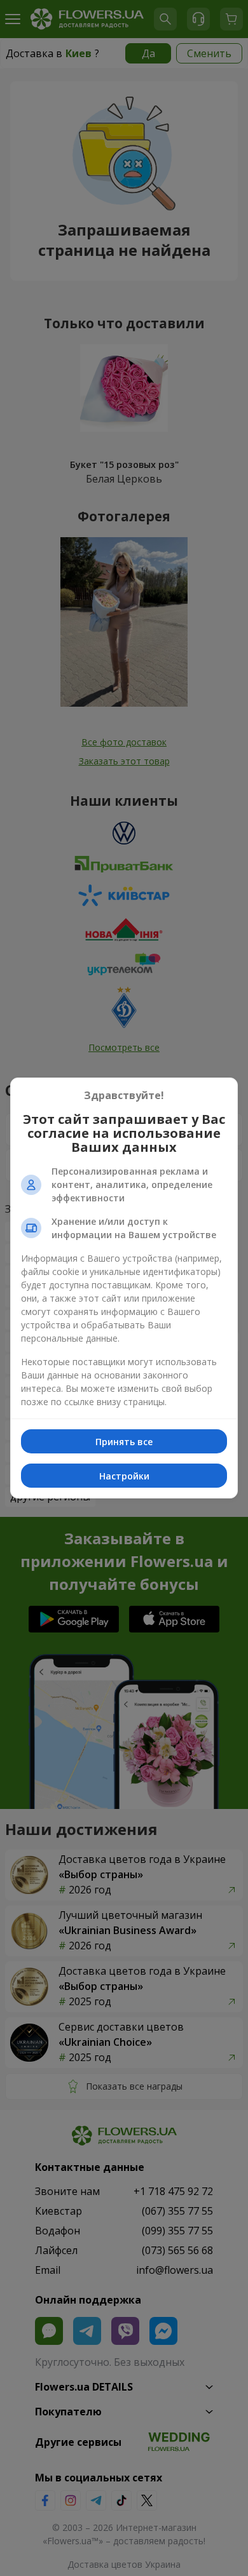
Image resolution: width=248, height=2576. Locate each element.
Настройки (124, 1476)
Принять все (124, 1442)
